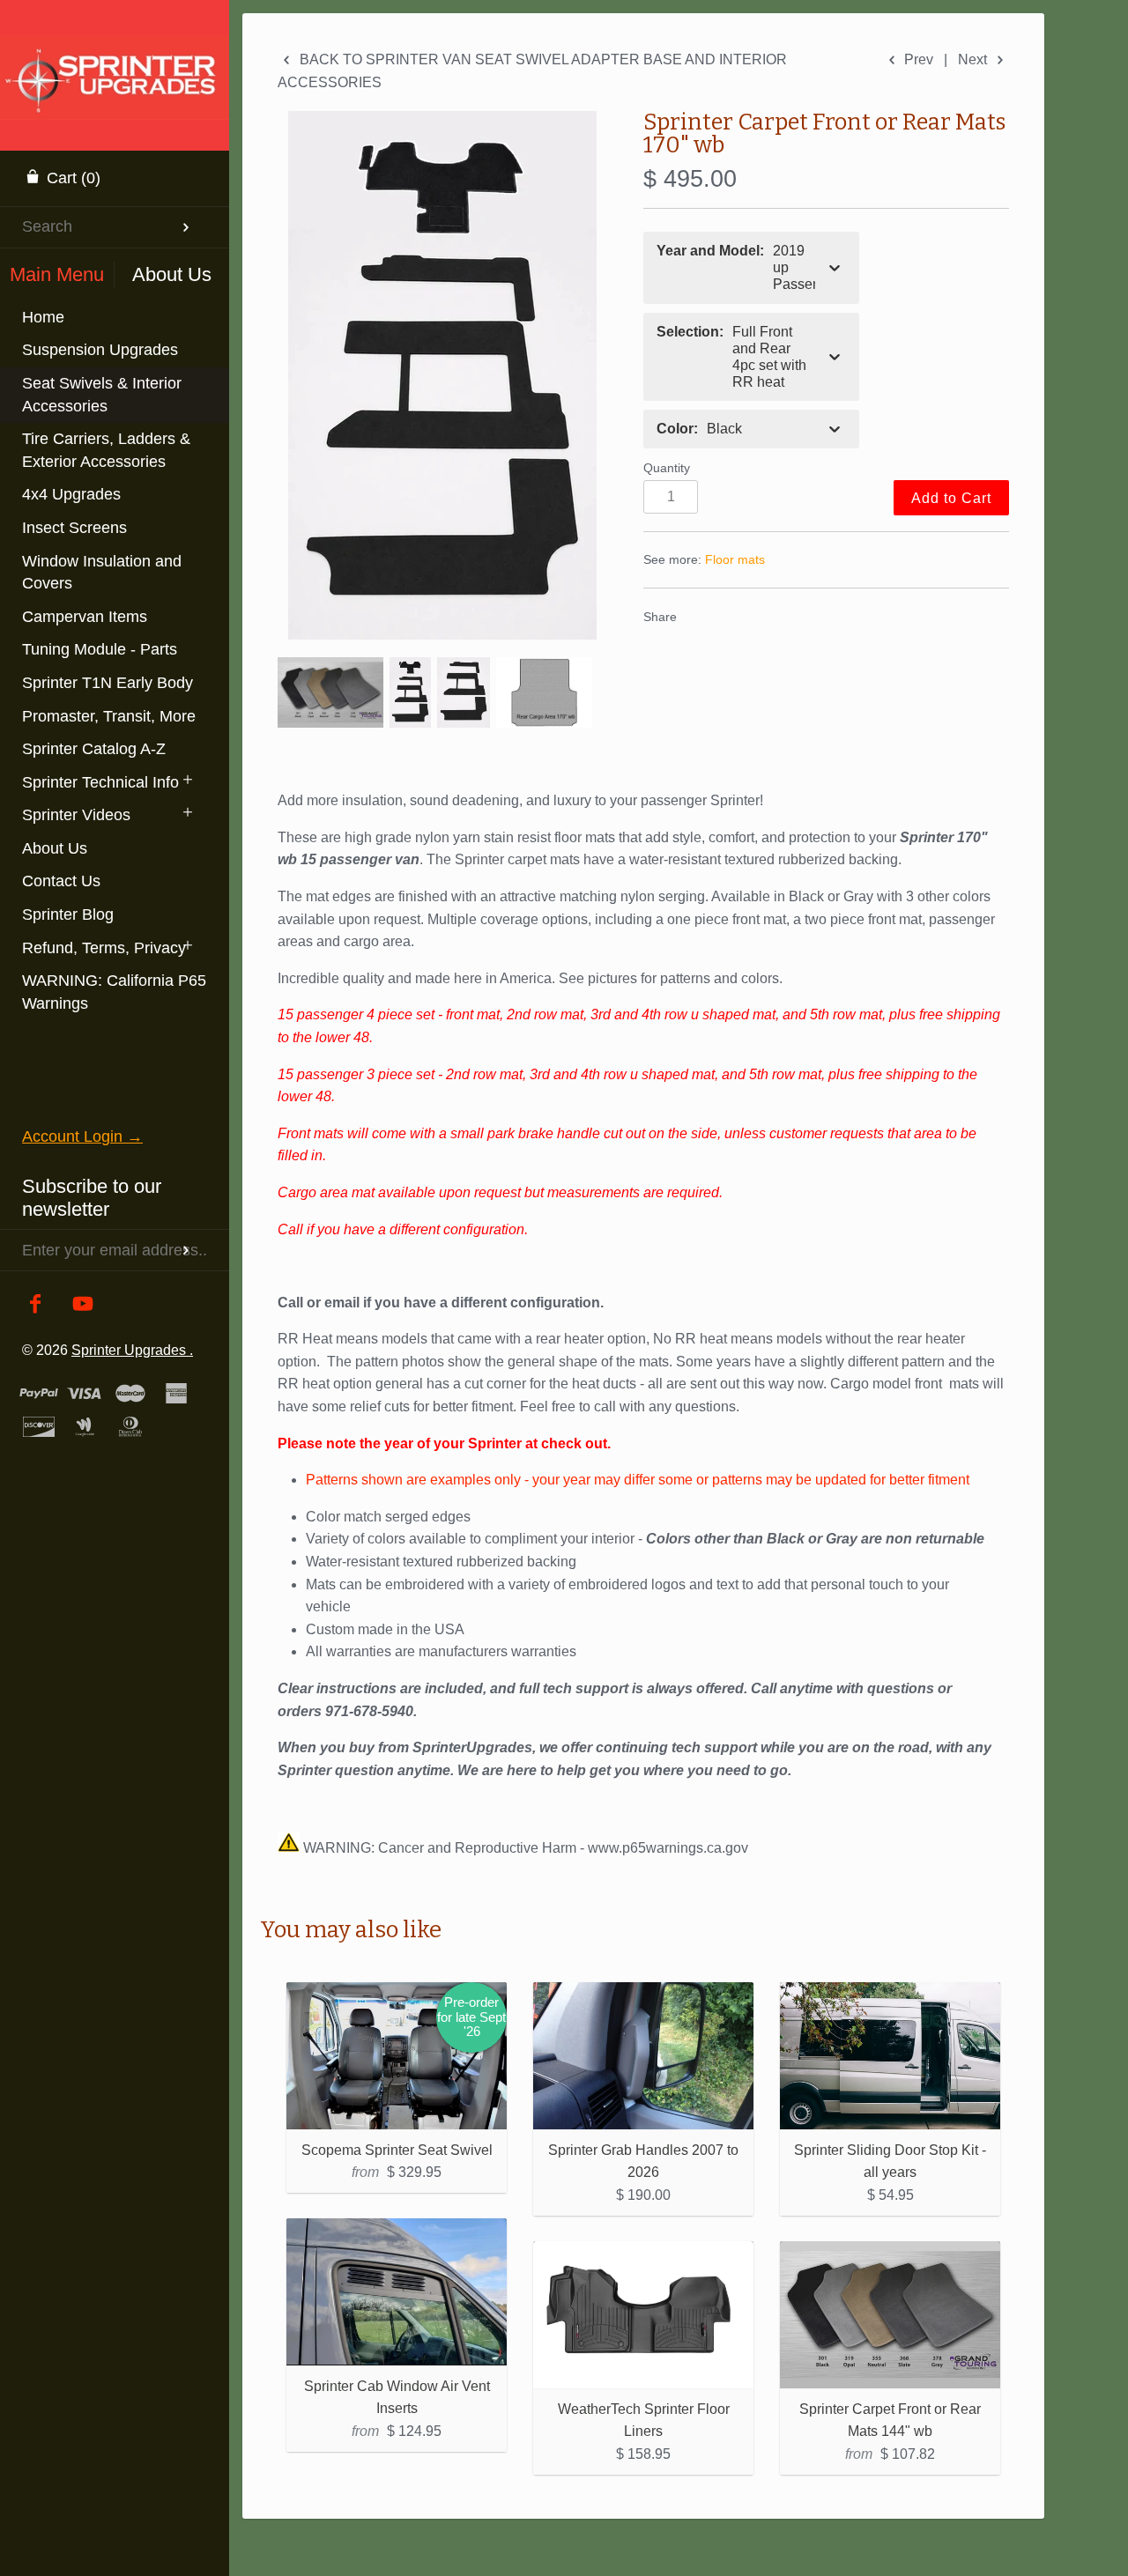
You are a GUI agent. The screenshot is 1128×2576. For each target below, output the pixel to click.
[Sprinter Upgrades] (115, 57)
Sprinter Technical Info (100, 782)
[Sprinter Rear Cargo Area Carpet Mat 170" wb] (545, 692)
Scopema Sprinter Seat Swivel (397, 2150)
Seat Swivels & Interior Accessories (102, 395)
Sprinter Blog (68, 914)
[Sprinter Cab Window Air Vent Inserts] (397, 2292)
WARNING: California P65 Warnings (114, 992)
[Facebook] (36, 1305)
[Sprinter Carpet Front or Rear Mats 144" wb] (890, 2315)
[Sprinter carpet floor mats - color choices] (330, 692)
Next (974, 59)
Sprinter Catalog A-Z (94, 749)
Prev (917, 59)
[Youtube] (83, 1305)
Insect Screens (74, 528)
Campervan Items (85, 617)
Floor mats (735, 559)
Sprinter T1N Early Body (108, 683)
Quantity (667, 468)
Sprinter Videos (76, 815)
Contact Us (61, 881)
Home (43, 317)
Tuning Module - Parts (100, 649)
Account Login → (82, 1136)
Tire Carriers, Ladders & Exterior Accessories (106, 450)
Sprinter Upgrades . (132, 1350)
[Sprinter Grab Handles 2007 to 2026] (643, 2056)
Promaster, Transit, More (109, 716)
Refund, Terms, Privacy (104, 948)
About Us (55, 848)
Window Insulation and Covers (102, 573)
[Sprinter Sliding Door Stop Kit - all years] (890, 2056)
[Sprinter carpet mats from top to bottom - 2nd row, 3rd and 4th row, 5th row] (464, 692)
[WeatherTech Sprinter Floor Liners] (643, 2315)
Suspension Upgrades (100, 350)
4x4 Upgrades (71, 494)
